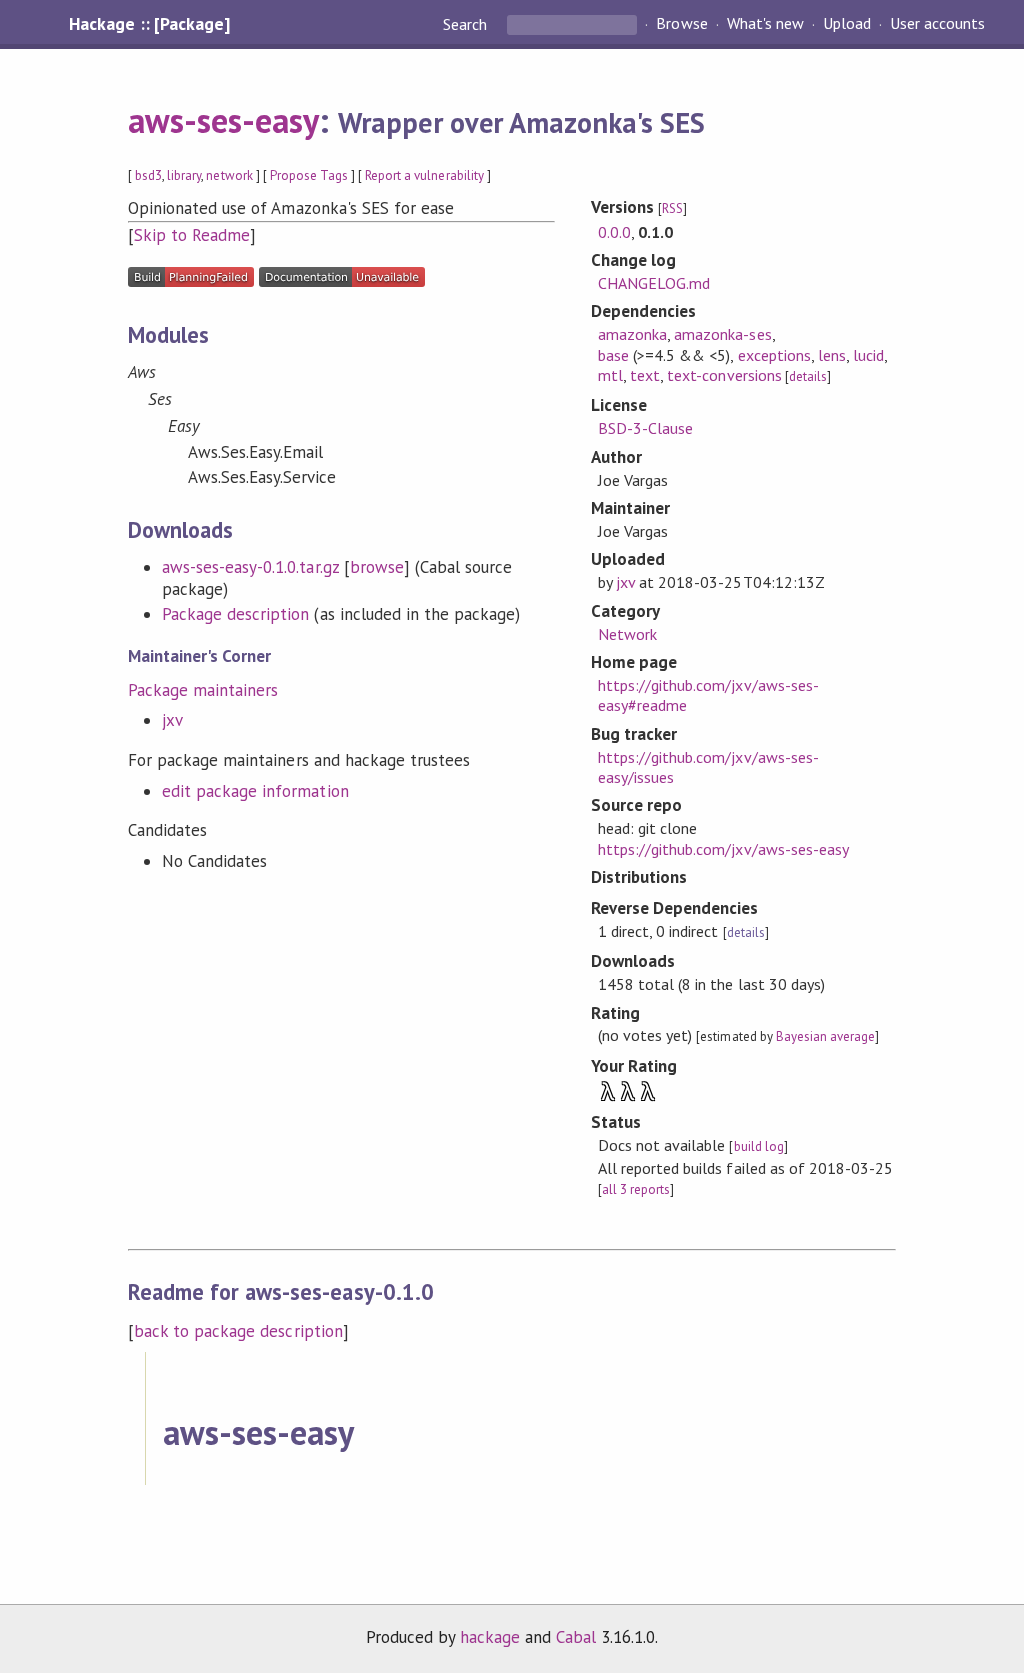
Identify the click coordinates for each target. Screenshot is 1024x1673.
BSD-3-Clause (645, 428)
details (808, 376)
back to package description (238, 1331)
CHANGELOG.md (654, 283)
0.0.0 (614, 232)
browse (377, 567)
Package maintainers (203, 690)
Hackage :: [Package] (149, 24)
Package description (235, 614)
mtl (610, 375)
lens (832, 355)
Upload (847, 24)
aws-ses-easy (223, 120)
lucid (868, 355)
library (184, 175)
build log (759, 1146)
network (229, 175)
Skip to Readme (192, 235)
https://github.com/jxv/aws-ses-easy (723, 849)
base (613, 355)
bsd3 (148, 175)
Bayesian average (825, 1036)
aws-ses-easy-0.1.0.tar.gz (250, 567)
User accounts (937, 24)
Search (467, 24)
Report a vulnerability (424, 175)
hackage (490, 1637)
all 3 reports (636, 1189)
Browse (681, 24)
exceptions (774, 355)
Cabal (576, 1637)
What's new (765, 24)
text (645, 375)
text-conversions (724, 375)
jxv (172, 720)
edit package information (255, 791)
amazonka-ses (722, 334)
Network (627, 634)
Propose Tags (309, 175)
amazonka (632, 334)
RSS (672, 208)
